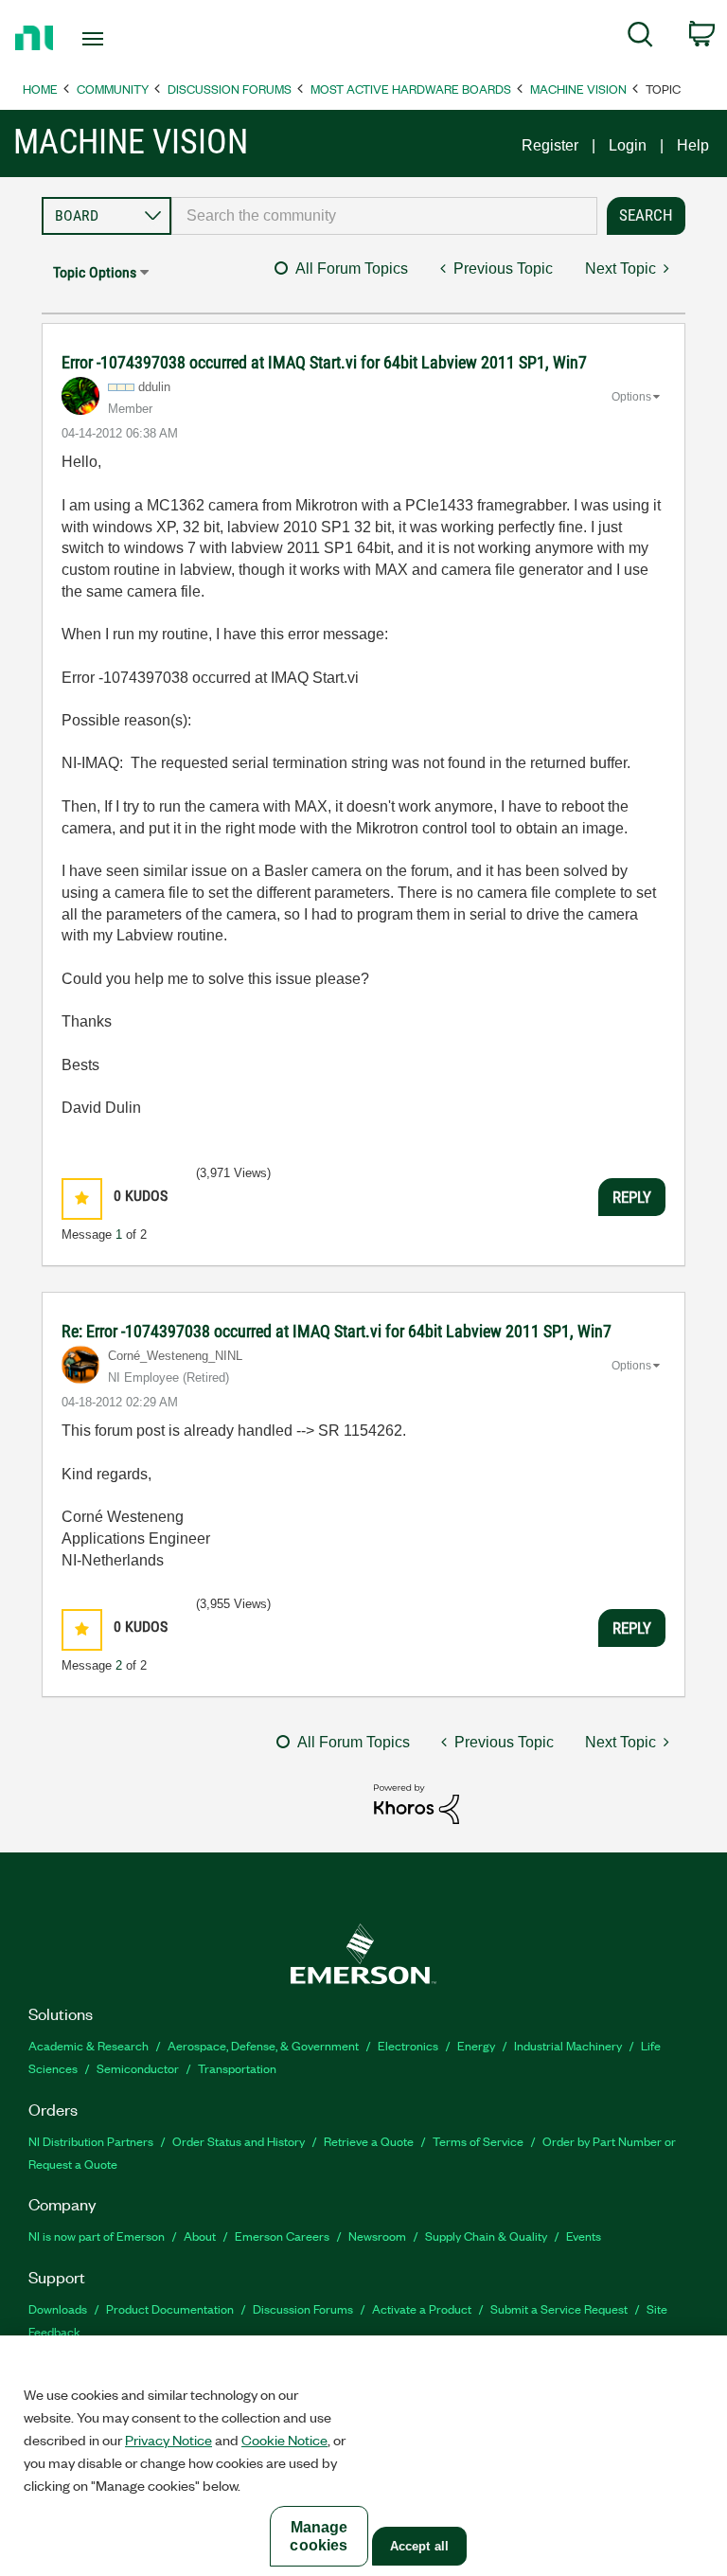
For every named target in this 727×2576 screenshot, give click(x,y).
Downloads (58, 2308)
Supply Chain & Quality (486, 2236)
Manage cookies (319, 2536)
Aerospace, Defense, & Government (263, 2045)
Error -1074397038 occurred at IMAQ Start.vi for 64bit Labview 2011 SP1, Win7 (324, 362)
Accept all (419, 2546)
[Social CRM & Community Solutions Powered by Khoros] (417, 1803)
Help (693, 145)
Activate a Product (422, 2308)
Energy (476, 2045)
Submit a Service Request (559, 2308)
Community (113, 89)
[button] (82, 1199)
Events (584, 2236)
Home (40, 89)
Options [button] (631, 397)
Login (628, 145)
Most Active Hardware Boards (411, 89)
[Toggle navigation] (114, 39)
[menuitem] (640, 38)
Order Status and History (239, 2141)
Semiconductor (138, 2068)
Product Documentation (170, 2308)
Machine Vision (578, 89)
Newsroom (377, 2236)
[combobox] (384, 216)
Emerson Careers (282, 2236)
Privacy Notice (168, 2440)
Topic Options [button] (95, 272)
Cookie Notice (284, 2440)
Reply (632, 1197)
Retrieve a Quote (369, 2141)
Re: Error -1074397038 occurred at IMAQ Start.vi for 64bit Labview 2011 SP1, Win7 (337, 1331)
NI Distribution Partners (91, 2141)
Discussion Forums (230, 89)
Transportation (237, 2068)
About (200, 2236)
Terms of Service (478, 2141)
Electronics (408, 2045)
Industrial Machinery (568, 2045)
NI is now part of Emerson (97, 2236)
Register (550, 145)
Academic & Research (89, 2045)
